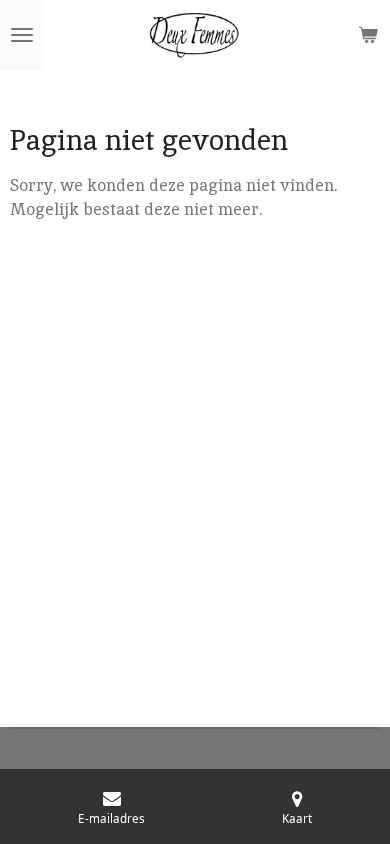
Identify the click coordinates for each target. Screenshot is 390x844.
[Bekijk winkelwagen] (368, 35)
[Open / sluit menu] (22, 35)
